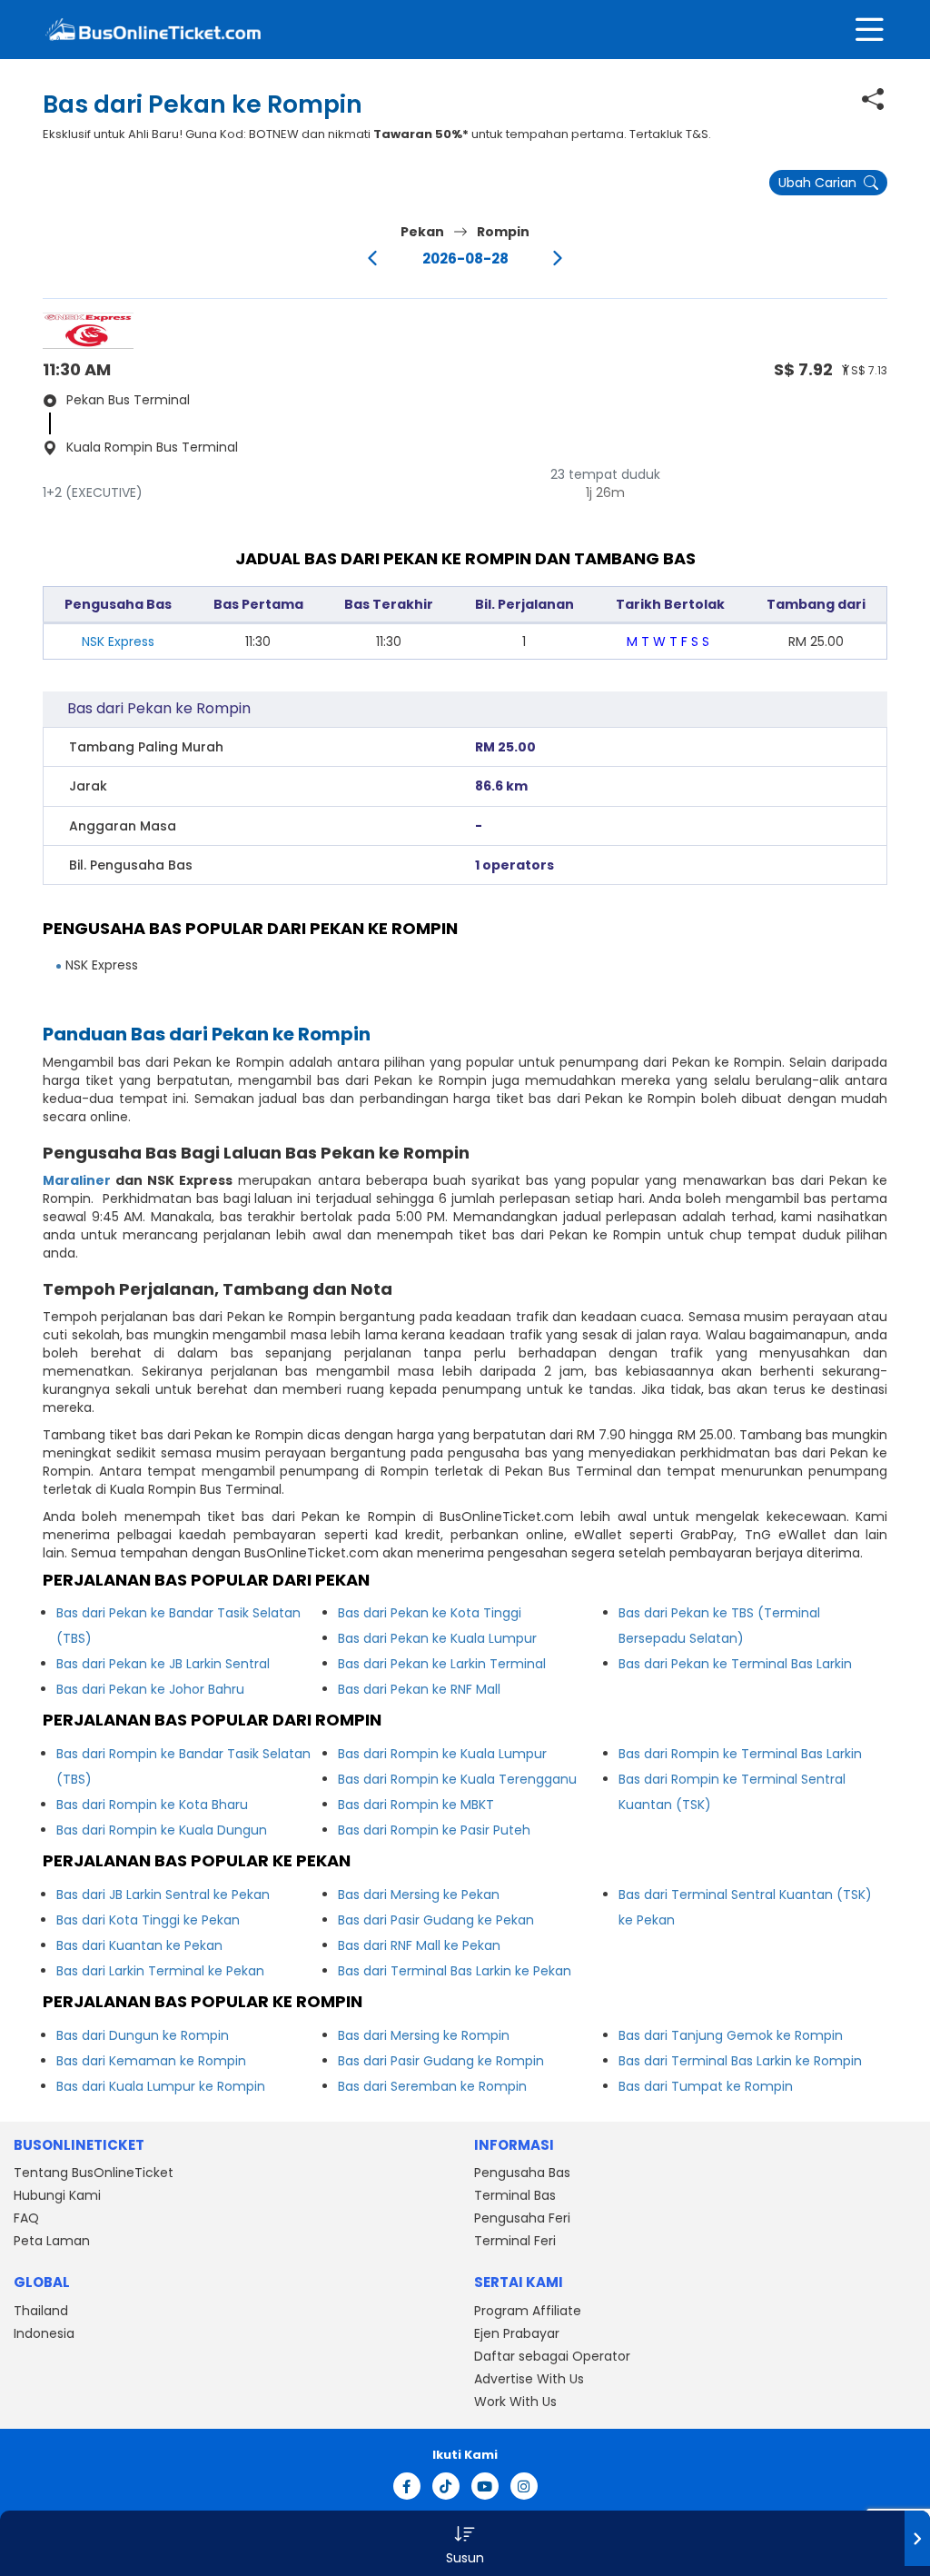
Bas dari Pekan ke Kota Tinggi (430, 1613)
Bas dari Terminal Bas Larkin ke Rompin (740, 2061)
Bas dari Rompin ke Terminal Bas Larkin (740, 1754)
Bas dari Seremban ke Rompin (432, 2086)
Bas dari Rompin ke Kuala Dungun (162, 1830)
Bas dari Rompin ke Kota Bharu (152, 1805)
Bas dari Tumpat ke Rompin (706, 2086)
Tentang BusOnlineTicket (94, 2173)
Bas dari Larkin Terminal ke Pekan (160, 1971)
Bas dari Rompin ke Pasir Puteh (434, 1830)
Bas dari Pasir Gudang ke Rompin (441, 2061)
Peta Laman (52, 2241)
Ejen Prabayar (517, 2333)
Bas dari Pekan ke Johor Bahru (150, 1689)
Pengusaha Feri (522, 2218)
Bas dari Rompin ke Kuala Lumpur (442, 1754)
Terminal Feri (515, 2241)
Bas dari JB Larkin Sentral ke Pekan (163, 1895)
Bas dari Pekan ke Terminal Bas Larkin (735, 1664)
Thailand (41, 2311)
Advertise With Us (529, 2379)
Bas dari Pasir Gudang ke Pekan (436, 1920)
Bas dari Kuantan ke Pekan (139, 1945)
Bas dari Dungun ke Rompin (143, 2035)
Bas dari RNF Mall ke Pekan (419, 1945)
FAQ (26, 2218)
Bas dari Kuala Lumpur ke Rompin (161, 2086)
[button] (465, 2543)
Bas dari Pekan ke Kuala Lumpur (437, 1638)
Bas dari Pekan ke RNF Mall (419, 1689)
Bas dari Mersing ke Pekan (419, 1895)
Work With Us (515, 2402)
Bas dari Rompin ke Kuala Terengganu (457, 1779)
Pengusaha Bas (522, 2173)
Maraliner (77, 1180)
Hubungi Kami (57, 2195)
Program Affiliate (528, 2311)
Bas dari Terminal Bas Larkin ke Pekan (455, 1971)
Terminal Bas (515, 2195)
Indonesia (44, 2333)
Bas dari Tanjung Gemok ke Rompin (731, 2035)
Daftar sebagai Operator (552, 2356)
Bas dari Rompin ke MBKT (416, 1805)
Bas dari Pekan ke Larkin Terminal (442, 1664)
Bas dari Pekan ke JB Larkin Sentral (163, 1664)
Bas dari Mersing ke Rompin (424, 2035)
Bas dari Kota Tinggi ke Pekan (148, 1920)
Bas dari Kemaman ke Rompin (151, 2061)
